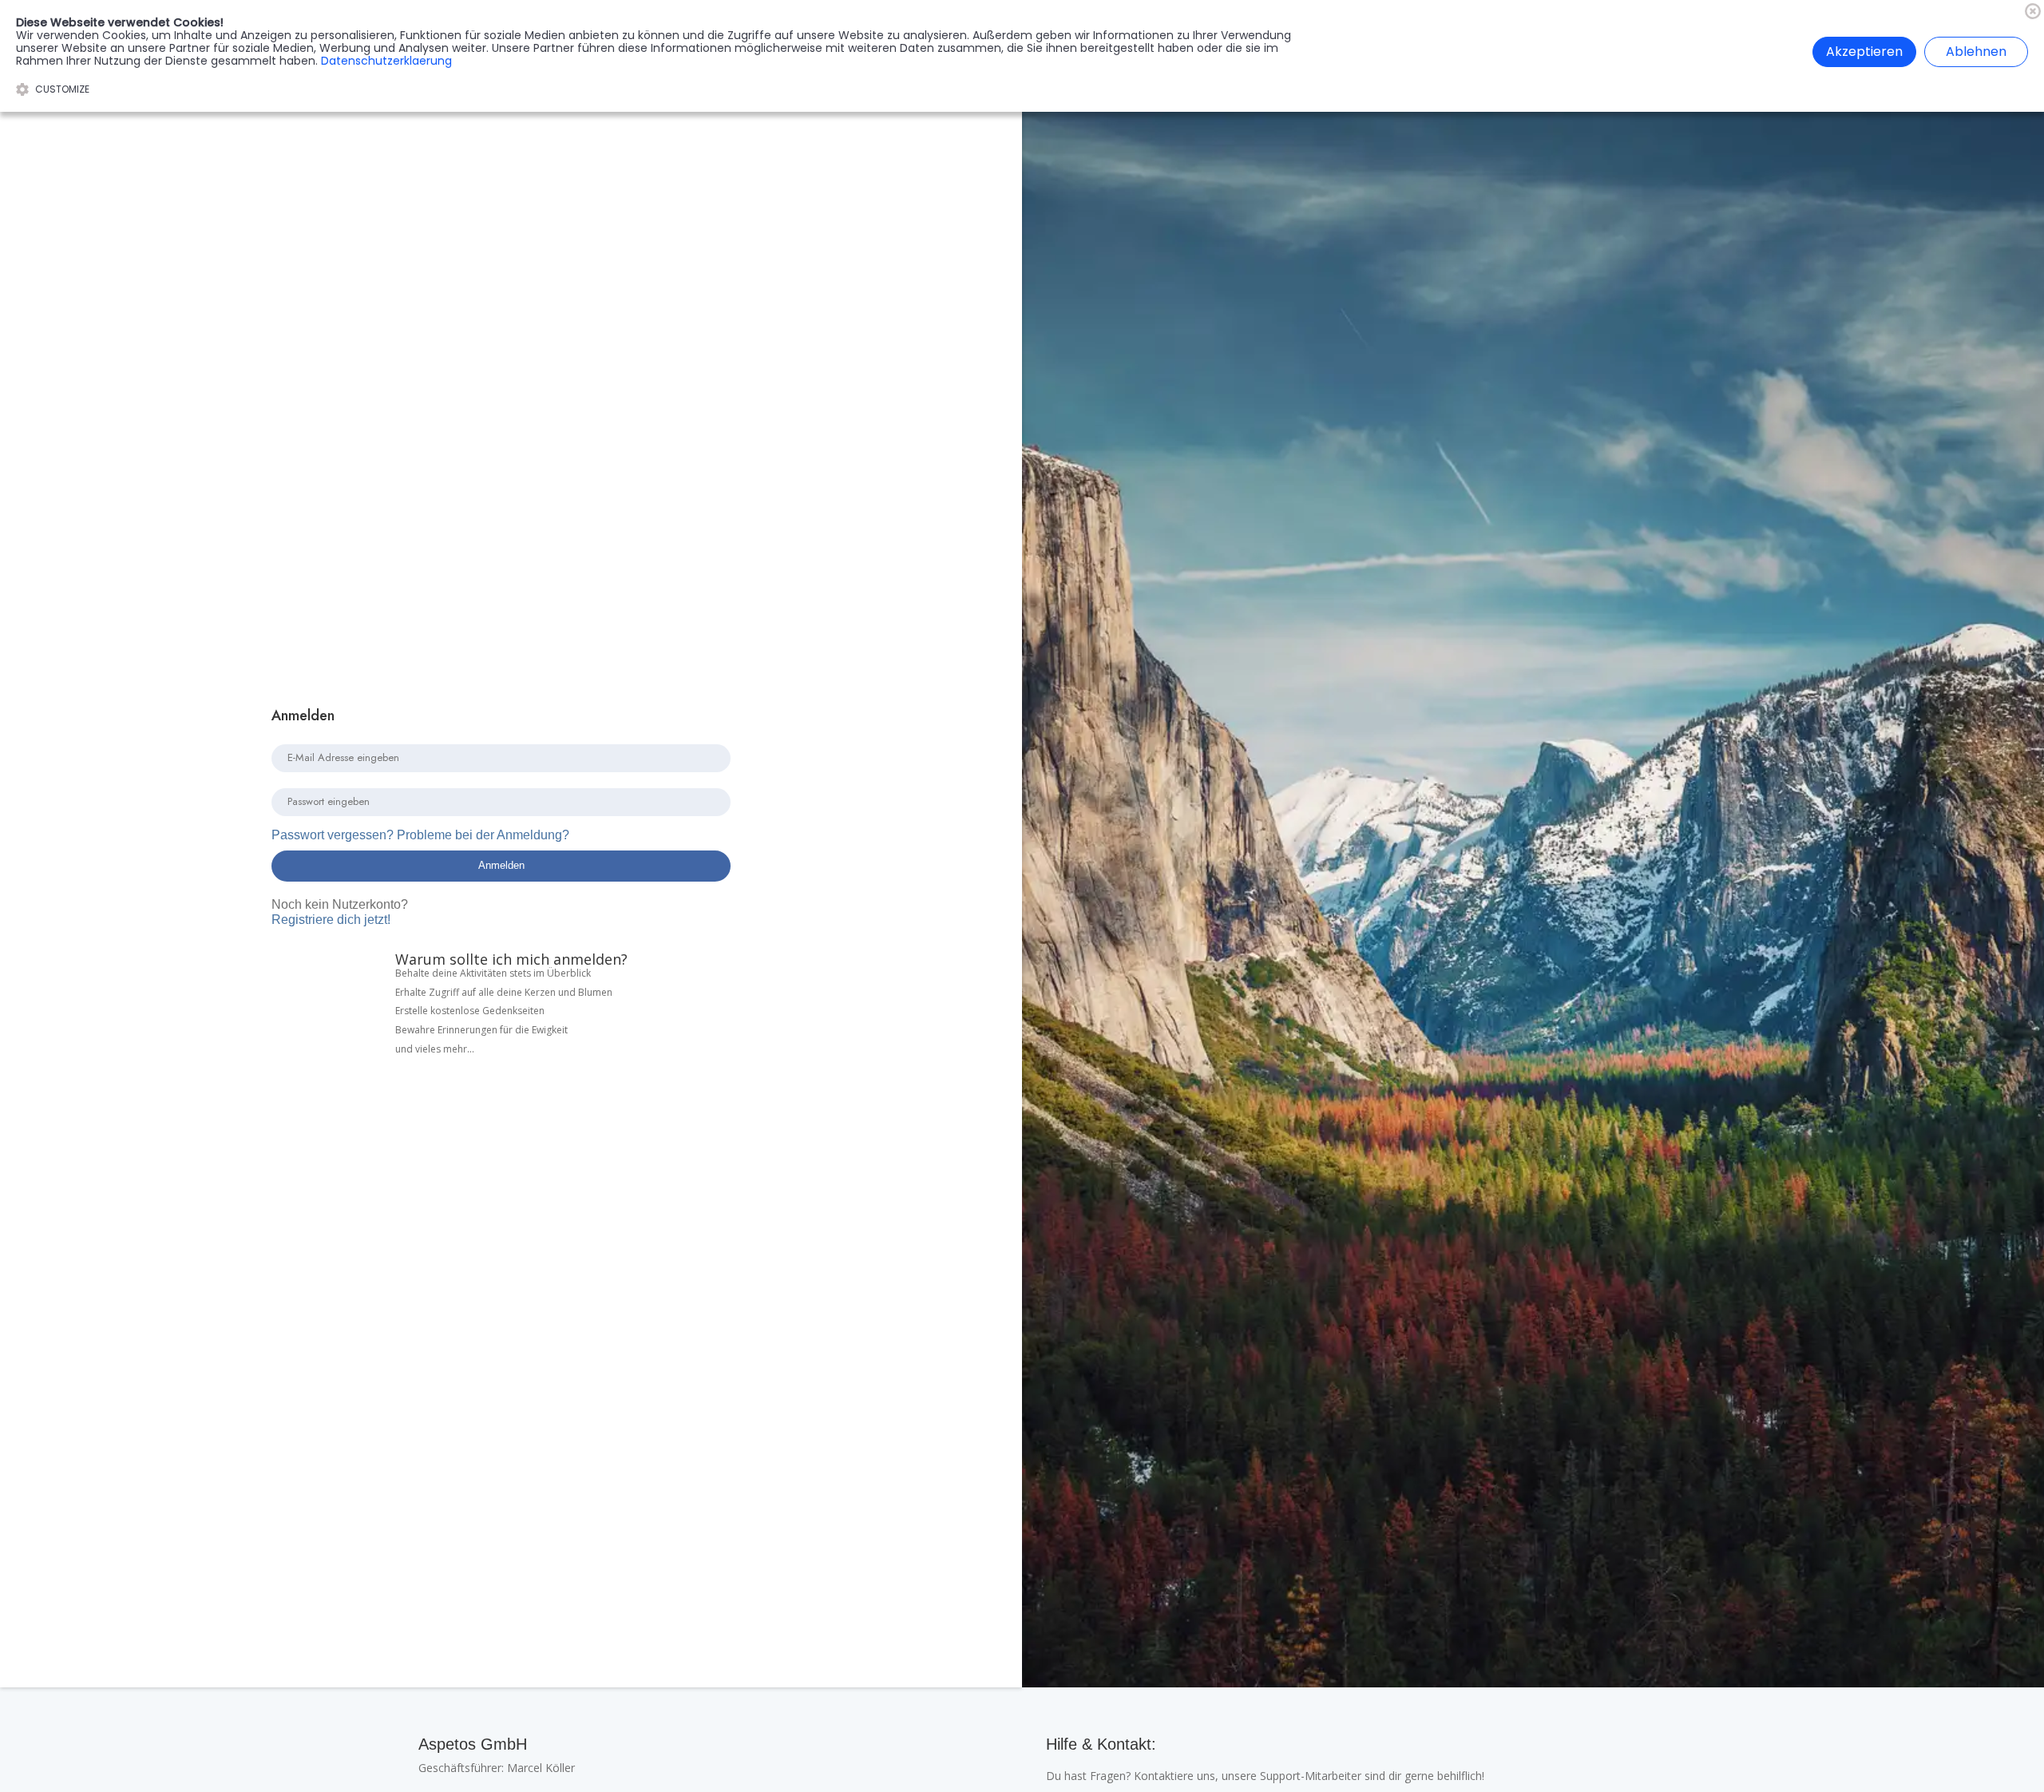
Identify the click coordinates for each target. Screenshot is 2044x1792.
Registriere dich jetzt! (340, 912)
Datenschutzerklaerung (386, 61)
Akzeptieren (1864, 52)
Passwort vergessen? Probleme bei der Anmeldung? (420, 835)
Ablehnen (1976, 52)
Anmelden (501, 865)
